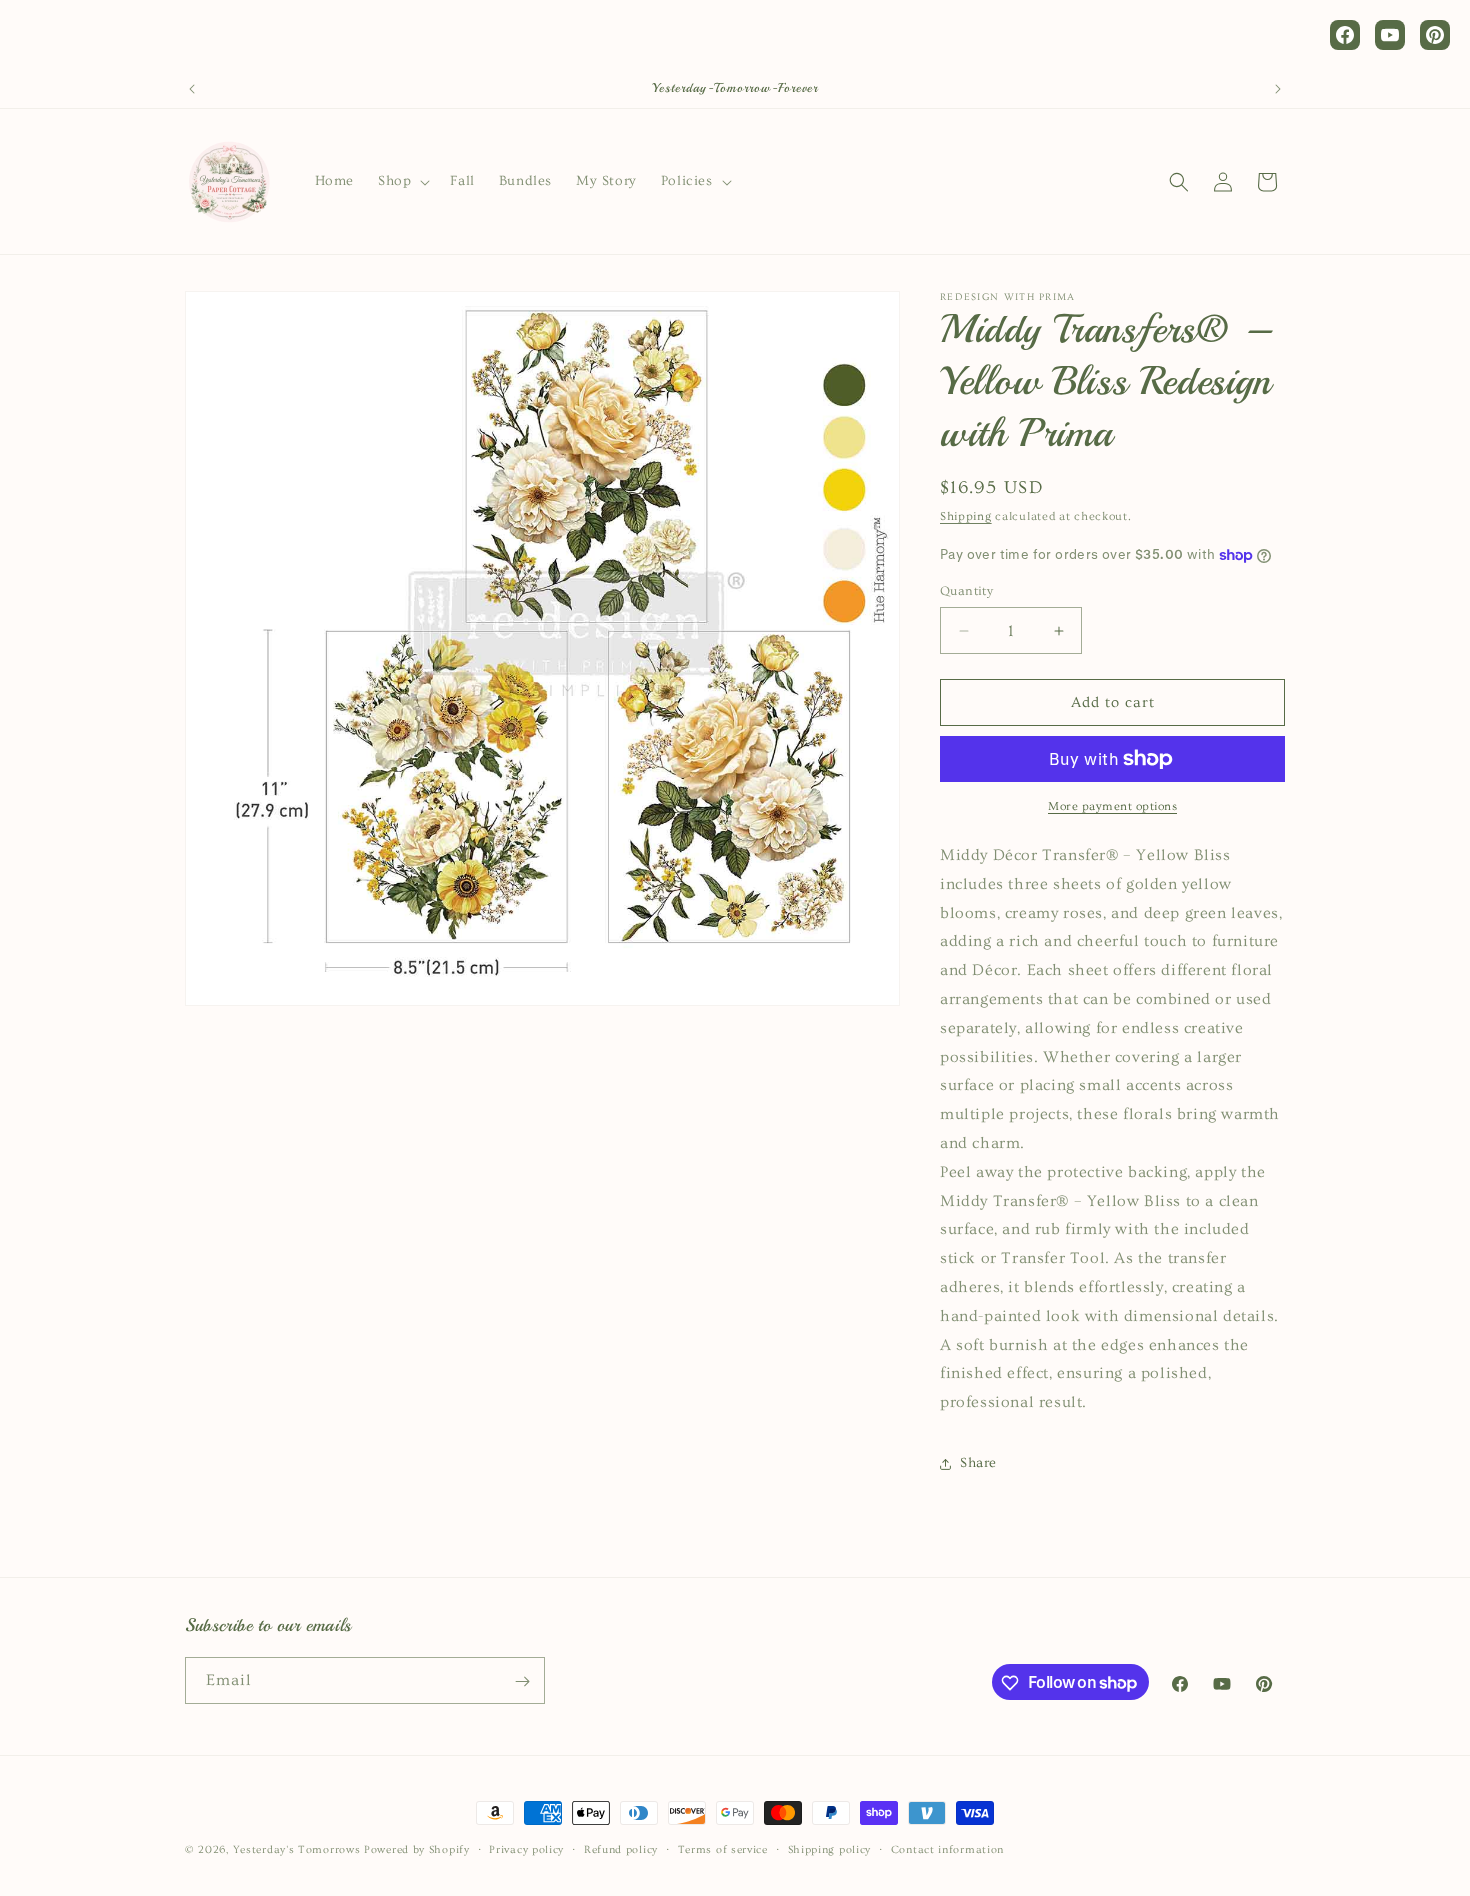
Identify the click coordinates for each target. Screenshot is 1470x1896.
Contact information (947, 1848)
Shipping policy (830, 1848)
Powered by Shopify (417, 1849)
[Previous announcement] (192, 89)
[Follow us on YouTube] (1390, 35)
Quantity (966, 591)
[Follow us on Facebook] (1345, 35)
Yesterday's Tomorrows (297, 1849)
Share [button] (978, 1464)
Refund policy (621, 1848)
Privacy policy (526, 1848)
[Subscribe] (522, 1681)
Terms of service (723, 1848)
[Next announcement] (1278, 89)
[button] (402, 181)
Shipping (966, 516)
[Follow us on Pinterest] (1435, 35)
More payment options (1112, 806)
